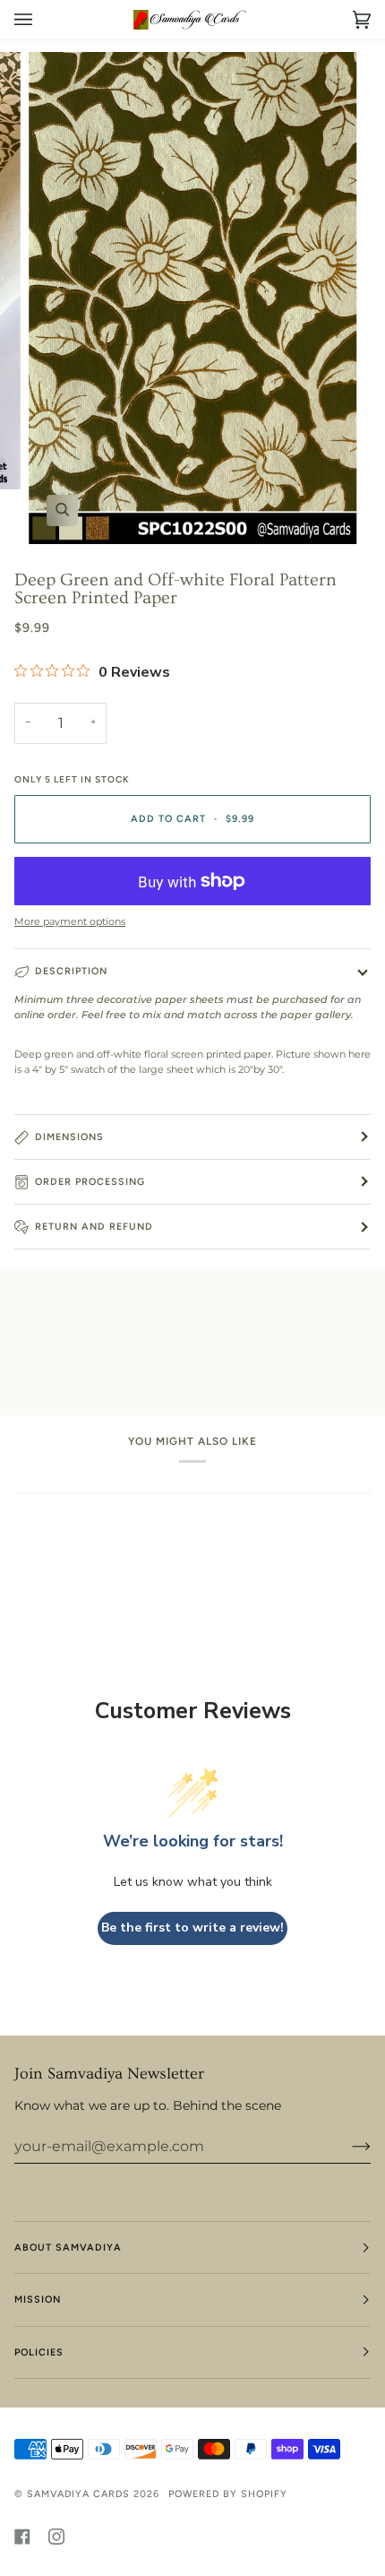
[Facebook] (22, 2537)
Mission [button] (38, 2299)
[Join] (347, 2147)
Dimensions (69, 1137)
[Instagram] (56, 2537)
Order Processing (90, 1182)
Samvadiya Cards (78, 2494)
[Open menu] (41, 20)
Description (71, 971)
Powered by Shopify (228, 2494)
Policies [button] (39, 2352)
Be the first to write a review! (192, 1928)
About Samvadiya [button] (68, 2248)
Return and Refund (94, 1227)
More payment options (70, 922)
